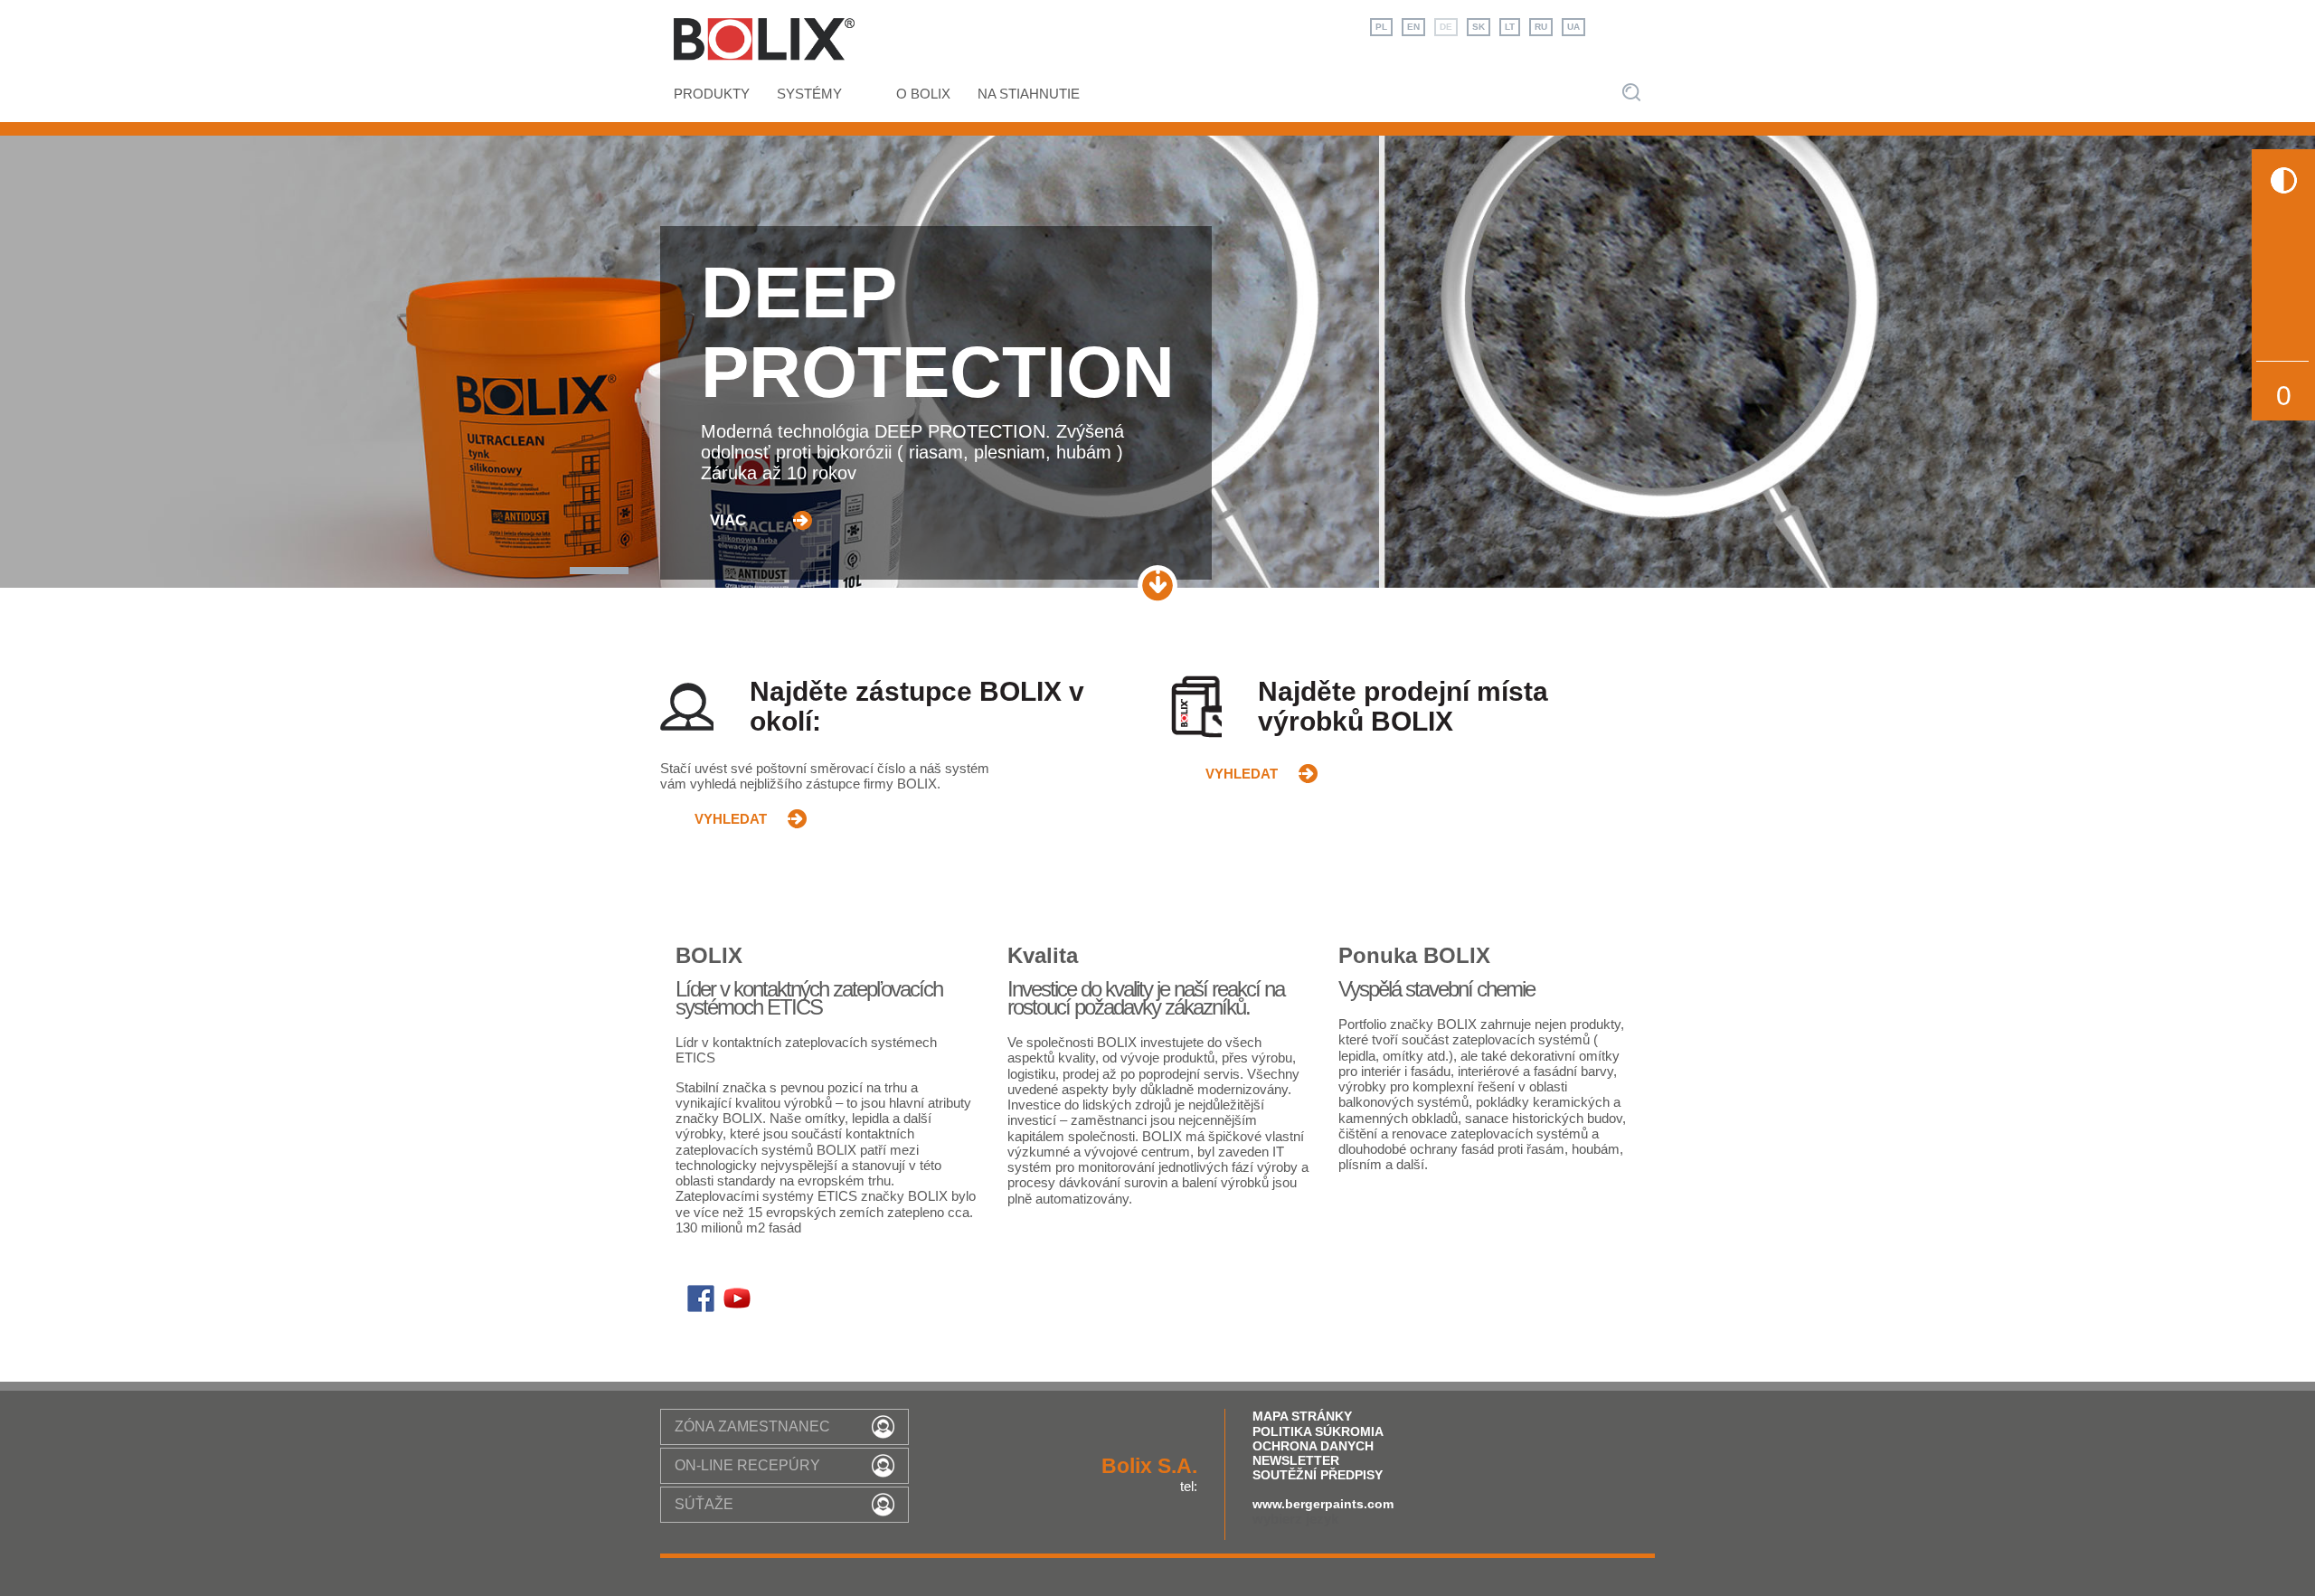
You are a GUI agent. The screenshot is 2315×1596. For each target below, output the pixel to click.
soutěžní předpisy (1318, 1475)
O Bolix (923, 94)
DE (1446, 27)
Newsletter (1296, 1460)
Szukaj (1631, 92)
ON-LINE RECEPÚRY (747, 1465)
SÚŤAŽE (704, 1504)
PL (1381, 27)
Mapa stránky (1302, 1416)
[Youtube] (737, 1303)
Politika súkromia (1318, 1431)
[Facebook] (701, 1303)
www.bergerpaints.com (1323, 1504)
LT (1510, 27)
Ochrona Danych (1313, 1446)
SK (1479, 27)
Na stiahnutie (1029, 94)
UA (1573, 27)
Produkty (712, 94)
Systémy (809, 94)
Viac (728, 520)
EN (1413, 27)
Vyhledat (731, 819)
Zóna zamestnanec (752, 1426)
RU (1541, 27)
